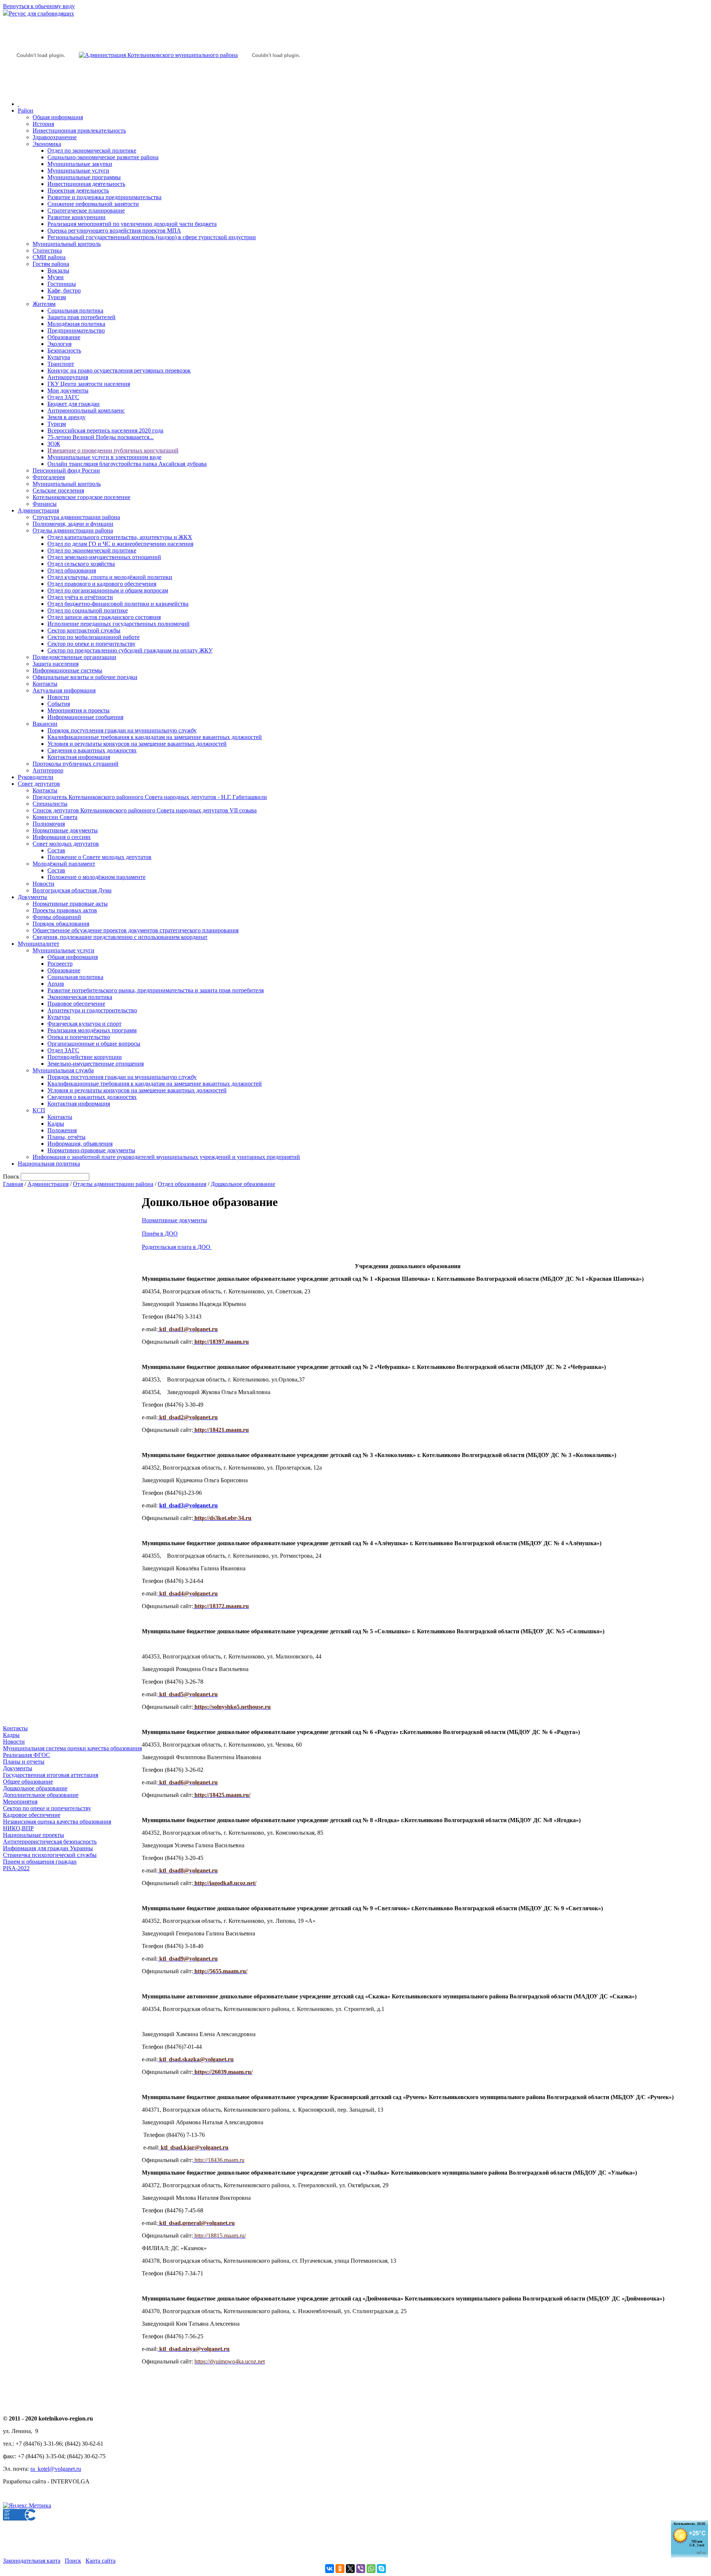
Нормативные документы (65, 830)
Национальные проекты (34, 1835)
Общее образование (28, 1782)
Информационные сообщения (85, 717)
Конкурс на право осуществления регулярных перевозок (119, 370)
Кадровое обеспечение (32, 1815)
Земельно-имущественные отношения (96, 1064)
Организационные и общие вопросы (94, 1044)
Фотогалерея (49, 477)
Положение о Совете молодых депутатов (99, 857)
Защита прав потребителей (81, 317)
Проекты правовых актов (65, 910)
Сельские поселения (58, 490)
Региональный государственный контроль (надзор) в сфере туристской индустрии (152, 237)
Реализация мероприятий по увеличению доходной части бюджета (132, 224)
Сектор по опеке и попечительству (91, 644)
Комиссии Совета (55, 817)
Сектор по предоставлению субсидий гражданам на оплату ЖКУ (130, 650)
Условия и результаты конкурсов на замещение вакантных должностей (137, 744)
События (59, 704)
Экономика (47, 144)
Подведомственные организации (74, 657)
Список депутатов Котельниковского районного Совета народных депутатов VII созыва (145, 810)
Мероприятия (20, 1802)
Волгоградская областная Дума (72, 890)
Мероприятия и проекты (79, 710)
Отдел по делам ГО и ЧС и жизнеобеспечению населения (120, 544)
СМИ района (49, 257)
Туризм (57, 297)
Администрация (38, 510)
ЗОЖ (54, 444)
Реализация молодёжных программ (92, 1030)
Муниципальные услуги (78, 171)
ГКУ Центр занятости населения (89, 384)
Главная (13, 1184)
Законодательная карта (32, 2561)
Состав (56, 850)
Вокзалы (58, 270)
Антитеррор (48, 770)
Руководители (36, 777)
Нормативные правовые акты (70, 904)
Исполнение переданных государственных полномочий (118, 624)
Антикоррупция (68, 377)
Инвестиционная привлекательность (79, 131)
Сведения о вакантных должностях (92, 750)
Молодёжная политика (76, 324)
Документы (32, 897)
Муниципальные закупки (80, 164)
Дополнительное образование (41, 1795)
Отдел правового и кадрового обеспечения (102, 584)
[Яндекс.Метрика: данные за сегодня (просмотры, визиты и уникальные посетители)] (27, 2506)
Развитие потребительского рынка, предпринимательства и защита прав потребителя (156, 990)
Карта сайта (101, 2561)
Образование (64, 337)
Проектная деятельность (78, 191)
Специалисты (50, 804)
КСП (39, 1110)
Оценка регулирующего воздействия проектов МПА (114, 230)
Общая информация (58, 117)
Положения (62, 1130)
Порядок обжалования (61, 924)
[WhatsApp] (371, 2569)
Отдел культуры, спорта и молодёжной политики (110, 577)
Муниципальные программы (84, 177)
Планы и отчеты (24, 1762)
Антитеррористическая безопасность (50, 1842)
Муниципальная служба (63, 1070)
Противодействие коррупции (85, 1057)
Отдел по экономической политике (92, 151)
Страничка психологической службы (50, 1855)
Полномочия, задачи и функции (73, 524)
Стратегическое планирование (86, 211)
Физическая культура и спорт (84, 1024)
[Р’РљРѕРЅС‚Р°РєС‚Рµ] (330, 2569)
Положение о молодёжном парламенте (96, 877)
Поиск (73, 2561)
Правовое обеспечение (76, 1004)
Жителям (44, 304)
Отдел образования (72, 570)
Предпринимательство (76, 330)
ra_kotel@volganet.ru (56, 2469)
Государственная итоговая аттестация (51, 1775)
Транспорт (61, 364)
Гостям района (51, 264)
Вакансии (45, 724)
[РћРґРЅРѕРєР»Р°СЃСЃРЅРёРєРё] (340, 2569)
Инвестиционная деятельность (86, 184)
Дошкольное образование (243, 1184)
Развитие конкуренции (76, 217)
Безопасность (64, 350)
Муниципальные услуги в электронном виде (104, 457)
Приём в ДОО (160, 1234)
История (43, 124)
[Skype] (381, 2569)
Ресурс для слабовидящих (41, 14)
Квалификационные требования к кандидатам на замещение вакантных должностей (155, 737)
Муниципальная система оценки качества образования (72, 1748)
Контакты (45, 684)
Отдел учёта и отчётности (80, 597)
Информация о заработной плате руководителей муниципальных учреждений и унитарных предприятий (166, 1157)
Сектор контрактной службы (84, 630)
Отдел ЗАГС (63, 397)
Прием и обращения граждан (40, 1862)
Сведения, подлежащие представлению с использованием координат (120, 937)
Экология (59, 344)
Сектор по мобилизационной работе (94, 637)
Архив (56, 984)
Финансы (45, 504)
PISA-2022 (16, 1868)
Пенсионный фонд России (66, 470)
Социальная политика (75, 310)
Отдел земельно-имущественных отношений (104, 557)
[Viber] (361, 2569)
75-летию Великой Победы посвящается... (101, 437)
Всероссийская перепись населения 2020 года (105, 430)
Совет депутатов (39, 784)
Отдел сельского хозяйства (81, 564)
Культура (59, 357)
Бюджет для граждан (74, 404)
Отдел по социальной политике (88, 610)
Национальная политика (49, 1164)
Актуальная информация (64, 690)
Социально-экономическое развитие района (103, 157)
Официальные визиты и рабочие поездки (85, 677)
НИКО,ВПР (18, 1828)
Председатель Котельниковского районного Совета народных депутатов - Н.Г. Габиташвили (150, 797)
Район (26, 111)
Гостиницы (62, 284)
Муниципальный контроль (67, 244)
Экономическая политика (80, 997)
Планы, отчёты (66, 1137)
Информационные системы (67, 670)
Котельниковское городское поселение (81, 497)
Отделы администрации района (73, 530)
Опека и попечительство (79, 1037)
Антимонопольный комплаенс (86, 410)
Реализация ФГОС (26, 1755)
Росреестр (60, 964)
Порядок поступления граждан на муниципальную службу (122, 730)
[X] (350, 2569)
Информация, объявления (80, 1144)
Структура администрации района (76, 517)
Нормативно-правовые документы (91, 1150)
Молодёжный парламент (64, 864)
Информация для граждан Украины (48, 1848)
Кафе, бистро (64, 290)
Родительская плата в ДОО (176, 1247)
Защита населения (56, 664)
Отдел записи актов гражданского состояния (104, 617)
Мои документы (68, 390)
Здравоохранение (55, 137)
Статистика (47, 250)
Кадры (56, 1124)
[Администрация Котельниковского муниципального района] (41, 90)
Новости (58, 697)
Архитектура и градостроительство (92, 1010)
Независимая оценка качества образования (57, 1822)
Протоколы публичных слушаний (76, 764)
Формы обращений (57, 917)
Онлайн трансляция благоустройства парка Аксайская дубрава (127, 464)
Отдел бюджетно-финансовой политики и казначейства (118, 604)
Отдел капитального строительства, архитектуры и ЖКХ (120, 537)
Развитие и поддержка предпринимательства (104, 197)
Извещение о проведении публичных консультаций (113, 450)
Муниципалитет (39, 944)
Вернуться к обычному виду (39, 6)
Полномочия (49, 824)
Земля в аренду (66, 417)
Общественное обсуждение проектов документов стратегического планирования (136, 930)
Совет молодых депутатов (66, 844)
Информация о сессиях (62, 837)
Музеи (56, 277)
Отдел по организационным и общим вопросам (108, 590)
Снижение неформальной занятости (93, 204)
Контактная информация (79, 757)
